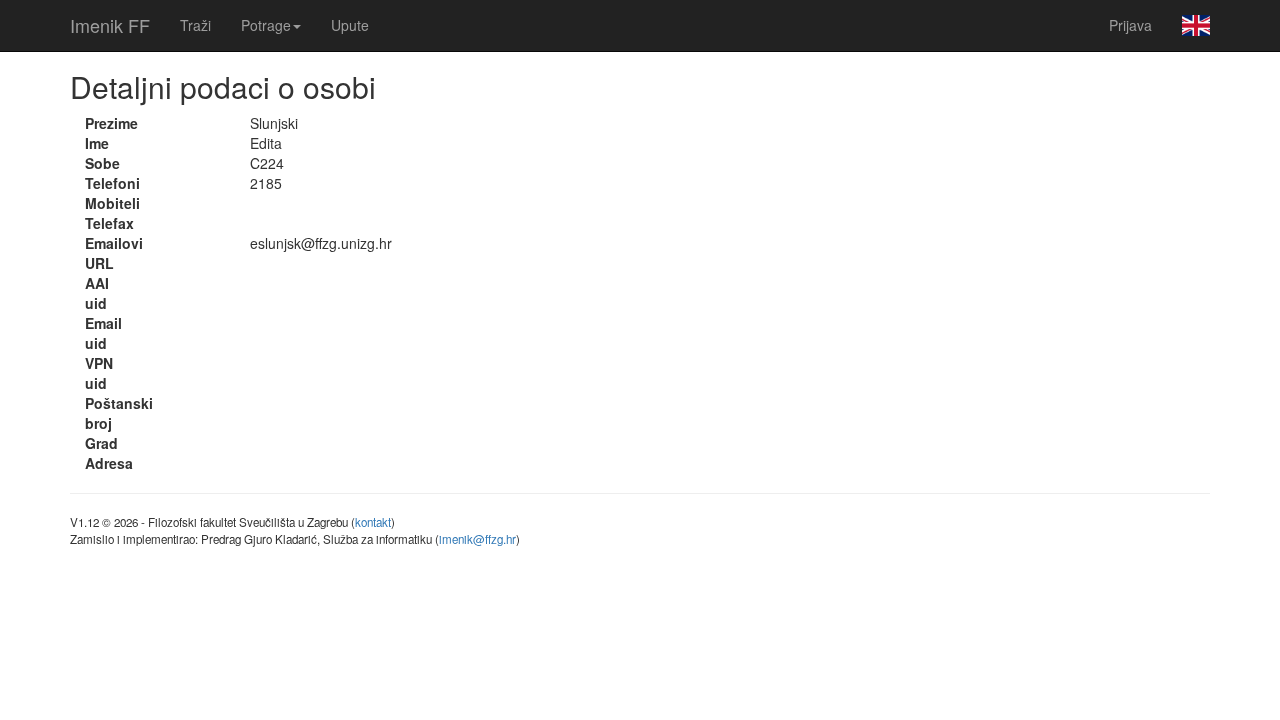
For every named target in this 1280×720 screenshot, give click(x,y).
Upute (350, 25)
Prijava (1130, 25)
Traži (195, 25)
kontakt (373, 522)
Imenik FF (110, 25)
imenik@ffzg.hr (477, 539)
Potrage (266, 25)
